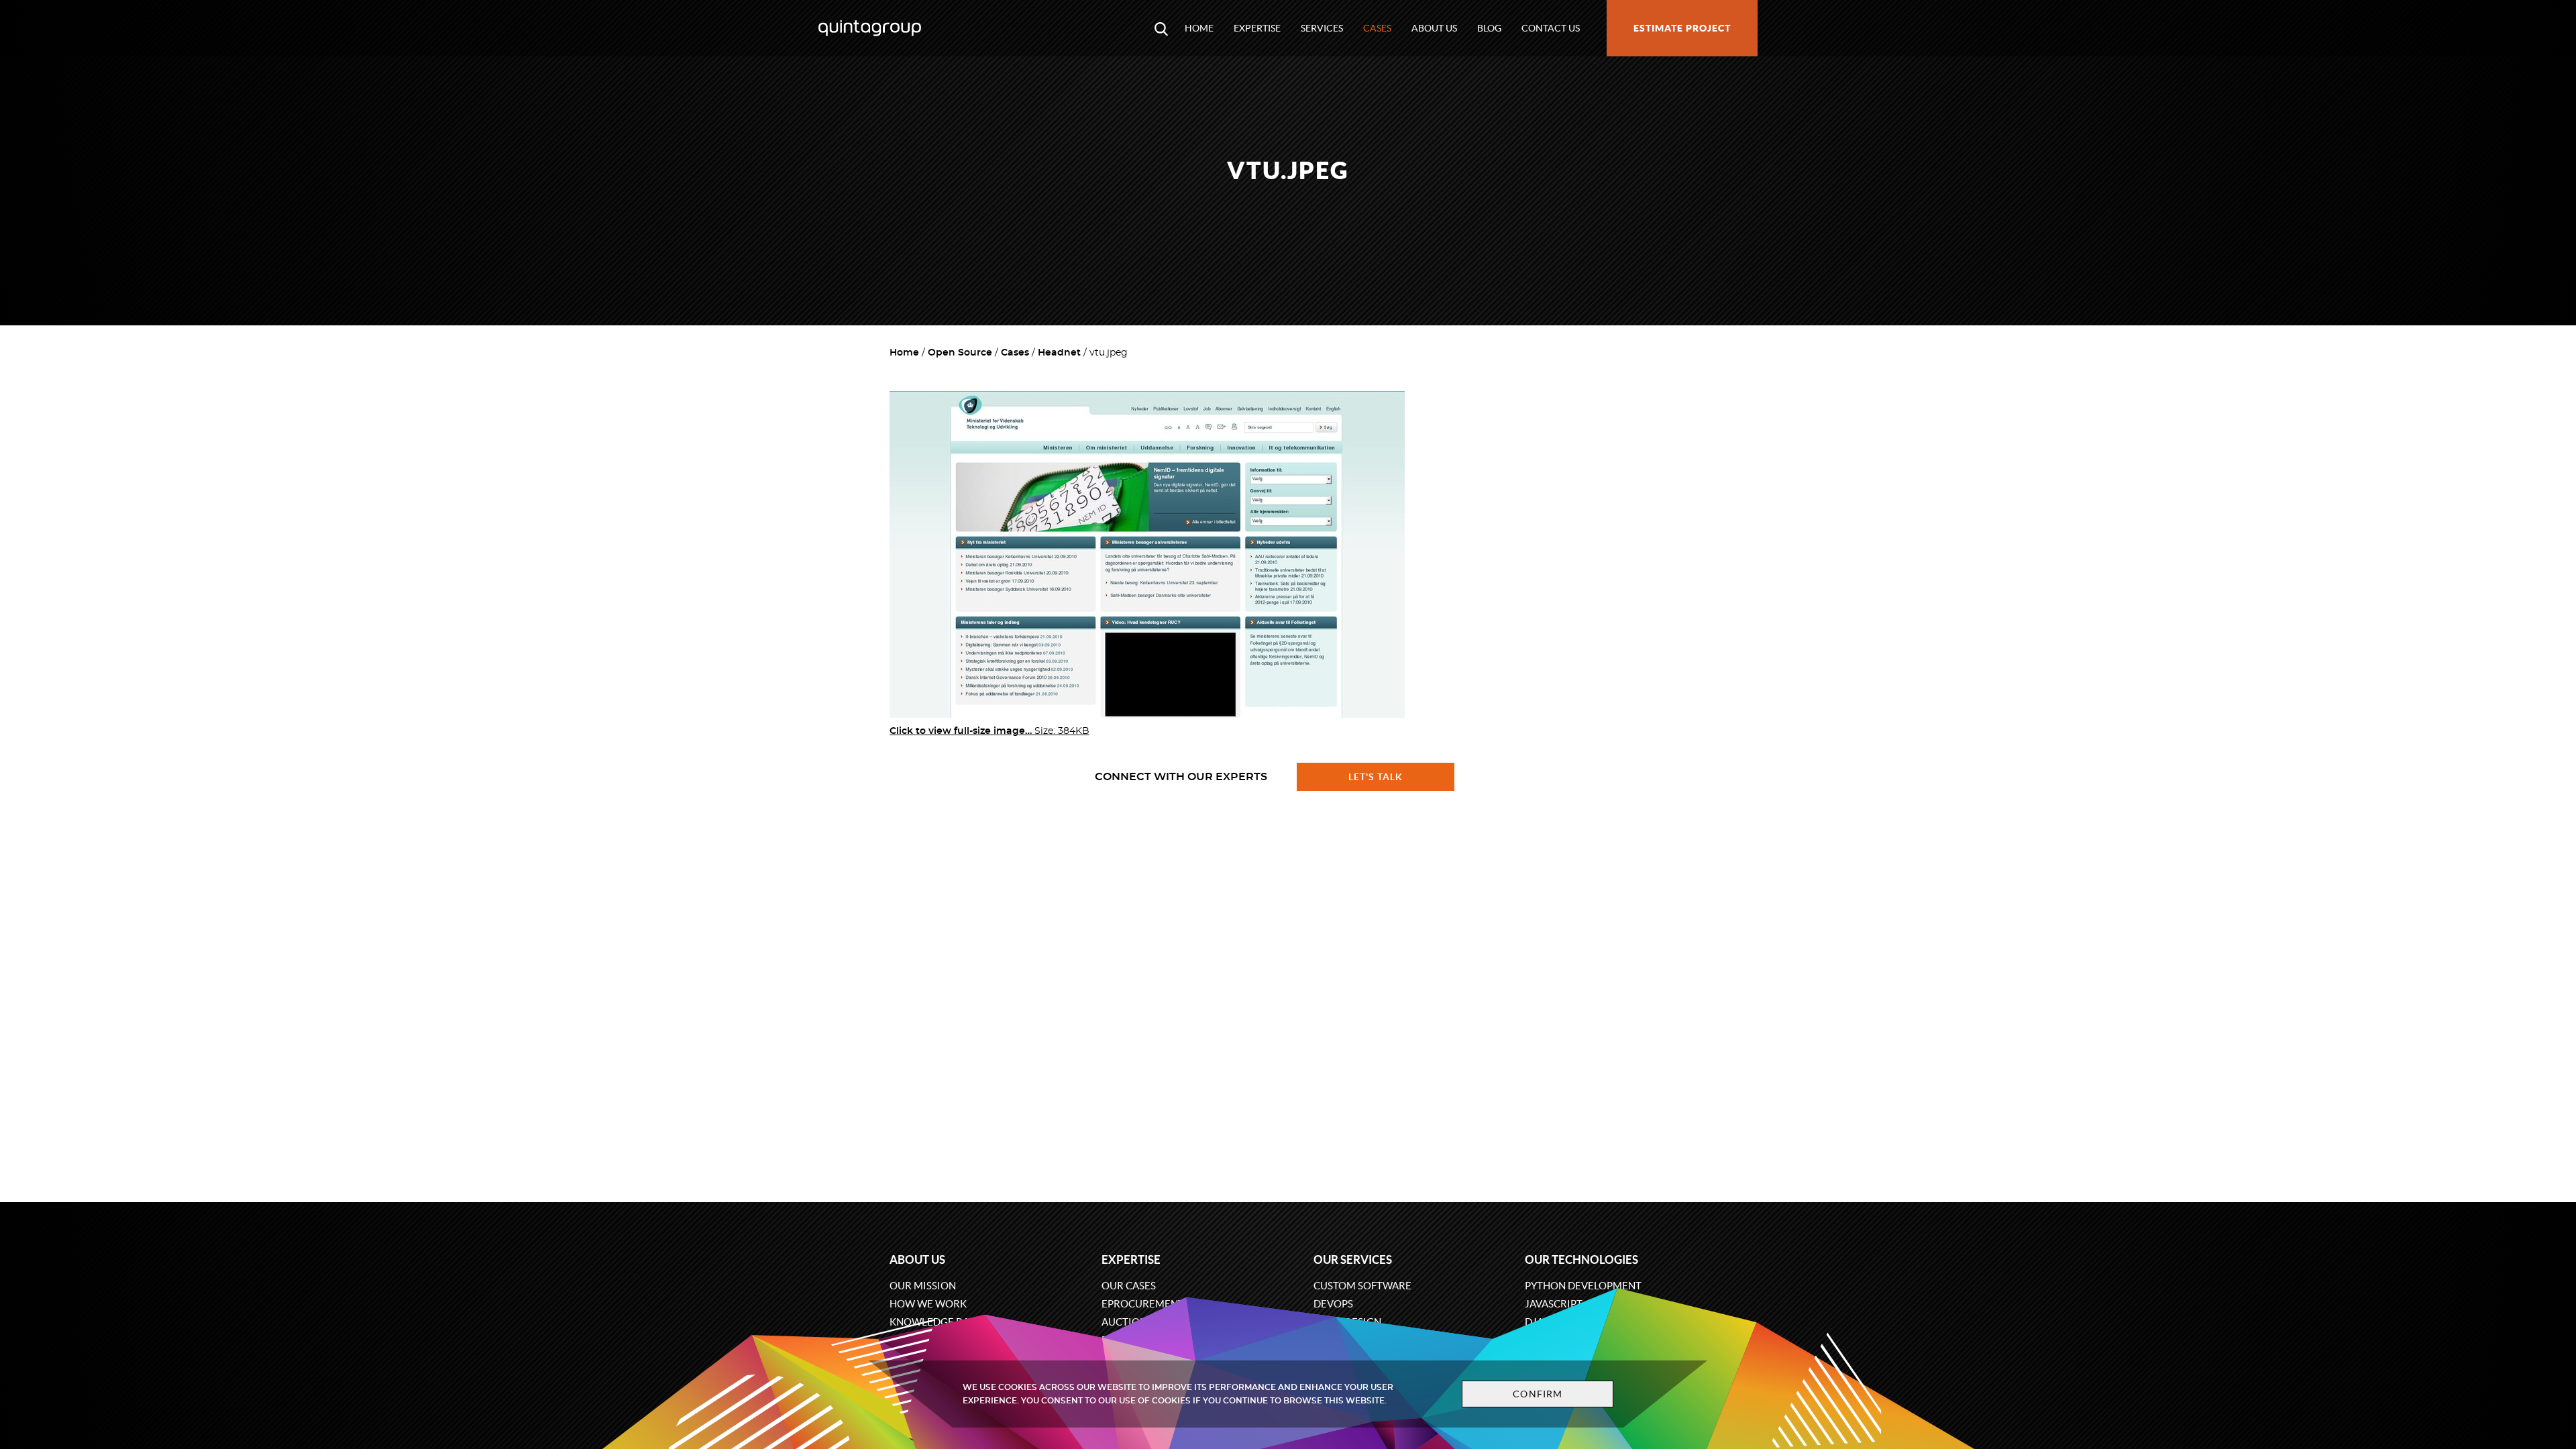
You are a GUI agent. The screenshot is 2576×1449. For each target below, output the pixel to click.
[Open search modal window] (1161, 28)
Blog (1489, 28)
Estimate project (1682, 28)
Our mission (923, 1286)
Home (1199, 28)
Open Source (960, 353)
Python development (1583, 1286)
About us (1434, 28)
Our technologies (1581, 1259)
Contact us (1551, 28)
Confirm (1538, 1394)
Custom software (1362, 1286)
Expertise (1257, 28)
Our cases (1129, 1286)
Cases (1377, 28)
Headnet (1059, 353)
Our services (1353, 1259)
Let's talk (1376, 777)
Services (1322, 28)
